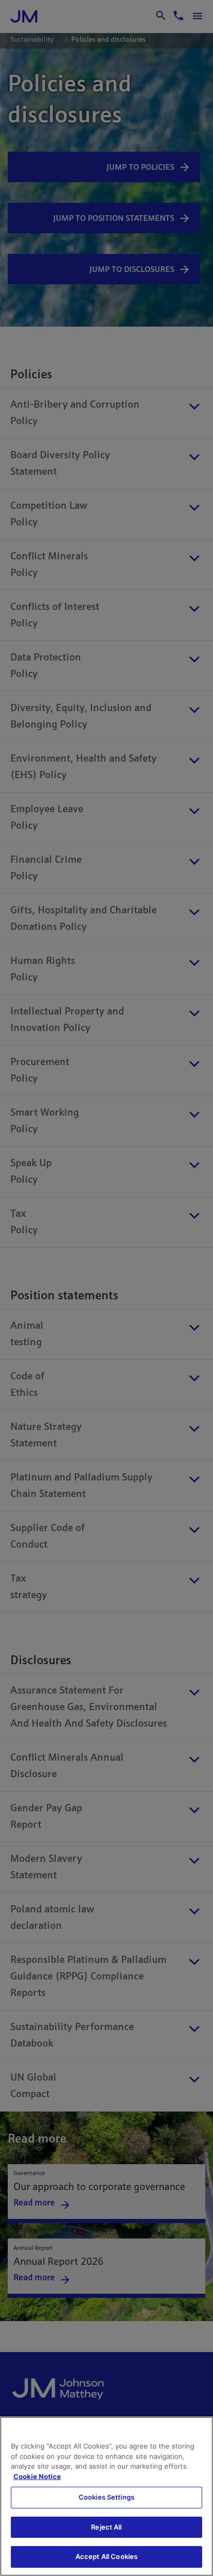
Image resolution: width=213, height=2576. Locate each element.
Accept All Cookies (106, 2556)
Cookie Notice (37, 2476)
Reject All (106, 2527)
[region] (106, 2496)
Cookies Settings (106, 2497)
